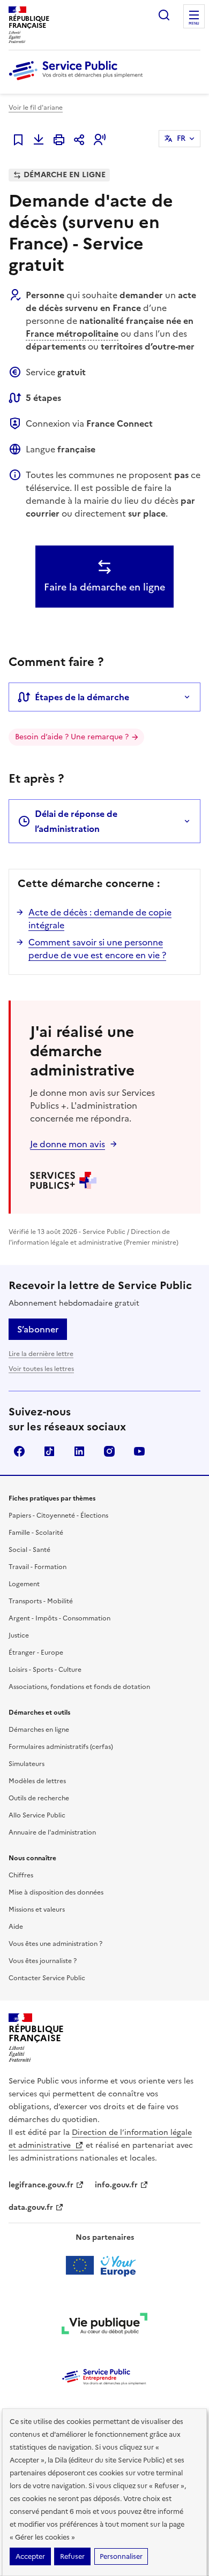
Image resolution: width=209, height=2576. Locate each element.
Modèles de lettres (37, 1781)
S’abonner (38, 1329)
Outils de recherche (39, 1798)
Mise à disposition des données (56, 1892)
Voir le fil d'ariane (36, 108)
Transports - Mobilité (41, 1601)
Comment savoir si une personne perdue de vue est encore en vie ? (97, 949)
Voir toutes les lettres (41, 1369)
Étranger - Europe (36, 1653)
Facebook (19, 1451)
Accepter (30, 2556)
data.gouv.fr (31, 2207)
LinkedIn (79, 1451)
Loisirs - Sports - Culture (45, 1670)
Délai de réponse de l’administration (76, 821)
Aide (16, 1927)
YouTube (139, 1451)
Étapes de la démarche (82, 697)
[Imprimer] (59, 140)
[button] (100, 140)
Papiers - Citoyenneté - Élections (58, 1516)
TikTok (49, 1451)
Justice (19, 1635)
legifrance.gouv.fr (41, 2185)
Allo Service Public (37, 1815)
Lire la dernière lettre (41, 1354)
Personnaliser (121, 2556)
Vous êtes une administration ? (55, 1944)
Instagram (109, 1451)
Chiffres (21, 1875)
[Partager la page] (79, 140)
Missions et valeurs (37, 1910)
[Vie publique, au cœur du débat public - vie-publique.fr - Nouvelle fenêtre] (104, 2325)
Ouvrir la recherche (164, 15)
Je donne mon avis (68, 1144)
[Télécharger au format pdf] (39, 140)
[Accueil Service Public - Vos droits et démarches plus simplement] (78, 81)
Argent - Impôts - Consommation (59, 1618)
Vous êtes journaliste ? (43, 1961)
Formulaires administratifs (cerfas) (61, 1747)
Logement (24, 1584)
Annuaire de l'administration (52, 1832)
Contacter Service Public (47, 1978)
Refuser (72, 2556)
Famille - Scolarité (36, 1533)
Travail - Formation (38, 1567)
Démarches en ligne (39, 1730)
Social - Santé (29, 1550)
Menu (194, 24)
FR (181, 138)
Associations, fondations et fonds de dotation (79, 1687)
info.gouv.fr (116, 2185)
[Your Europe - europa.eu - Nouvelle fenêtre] (105, 2266)
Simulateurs (27, 1764)
